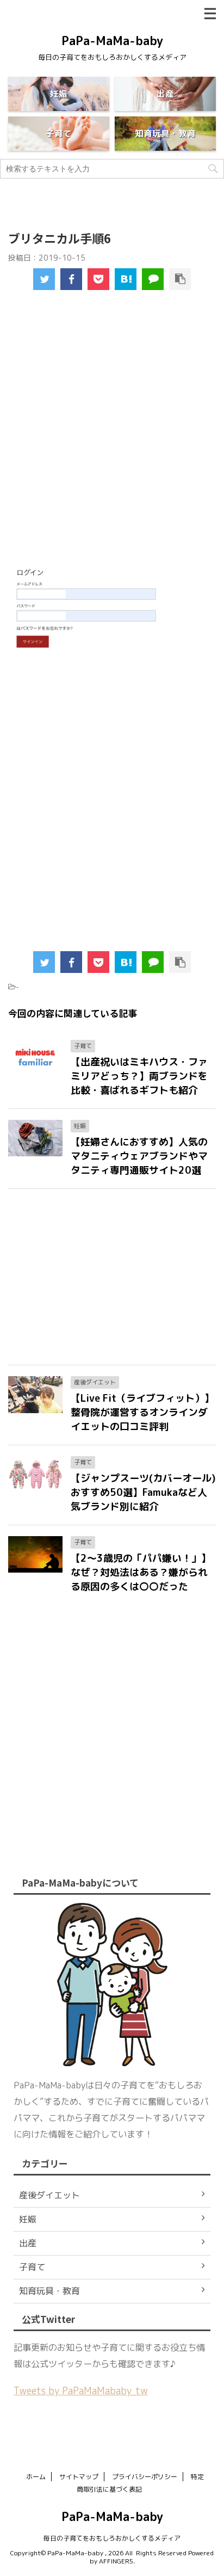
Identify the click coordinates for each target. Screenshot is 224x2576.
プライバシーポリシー (145, 2477)
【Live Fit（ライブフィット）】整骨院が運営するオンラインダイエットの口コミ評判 (142, 1412)
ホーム (36, 2477)
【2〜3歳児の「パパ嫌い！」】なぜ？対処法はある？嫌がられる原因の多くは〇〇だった (141, 1572)
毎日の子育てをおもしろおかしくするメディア (112, 2538)
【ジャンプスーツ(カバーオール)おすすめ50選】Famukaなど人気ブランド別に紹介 (143, 1492)
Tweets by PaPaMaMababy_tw (81, 2391)
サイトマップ (79, 2477)
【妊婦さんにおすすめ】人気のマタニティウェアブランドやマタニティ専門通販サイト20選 (139, 1156)
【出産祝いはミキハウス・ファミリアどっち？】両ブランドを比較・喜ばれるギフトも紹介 (139, 1076)
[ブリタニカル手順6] (126, 279)
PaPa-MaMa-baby (112, 41)
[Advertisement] (112, 435)
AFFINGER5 (116, 2561)
